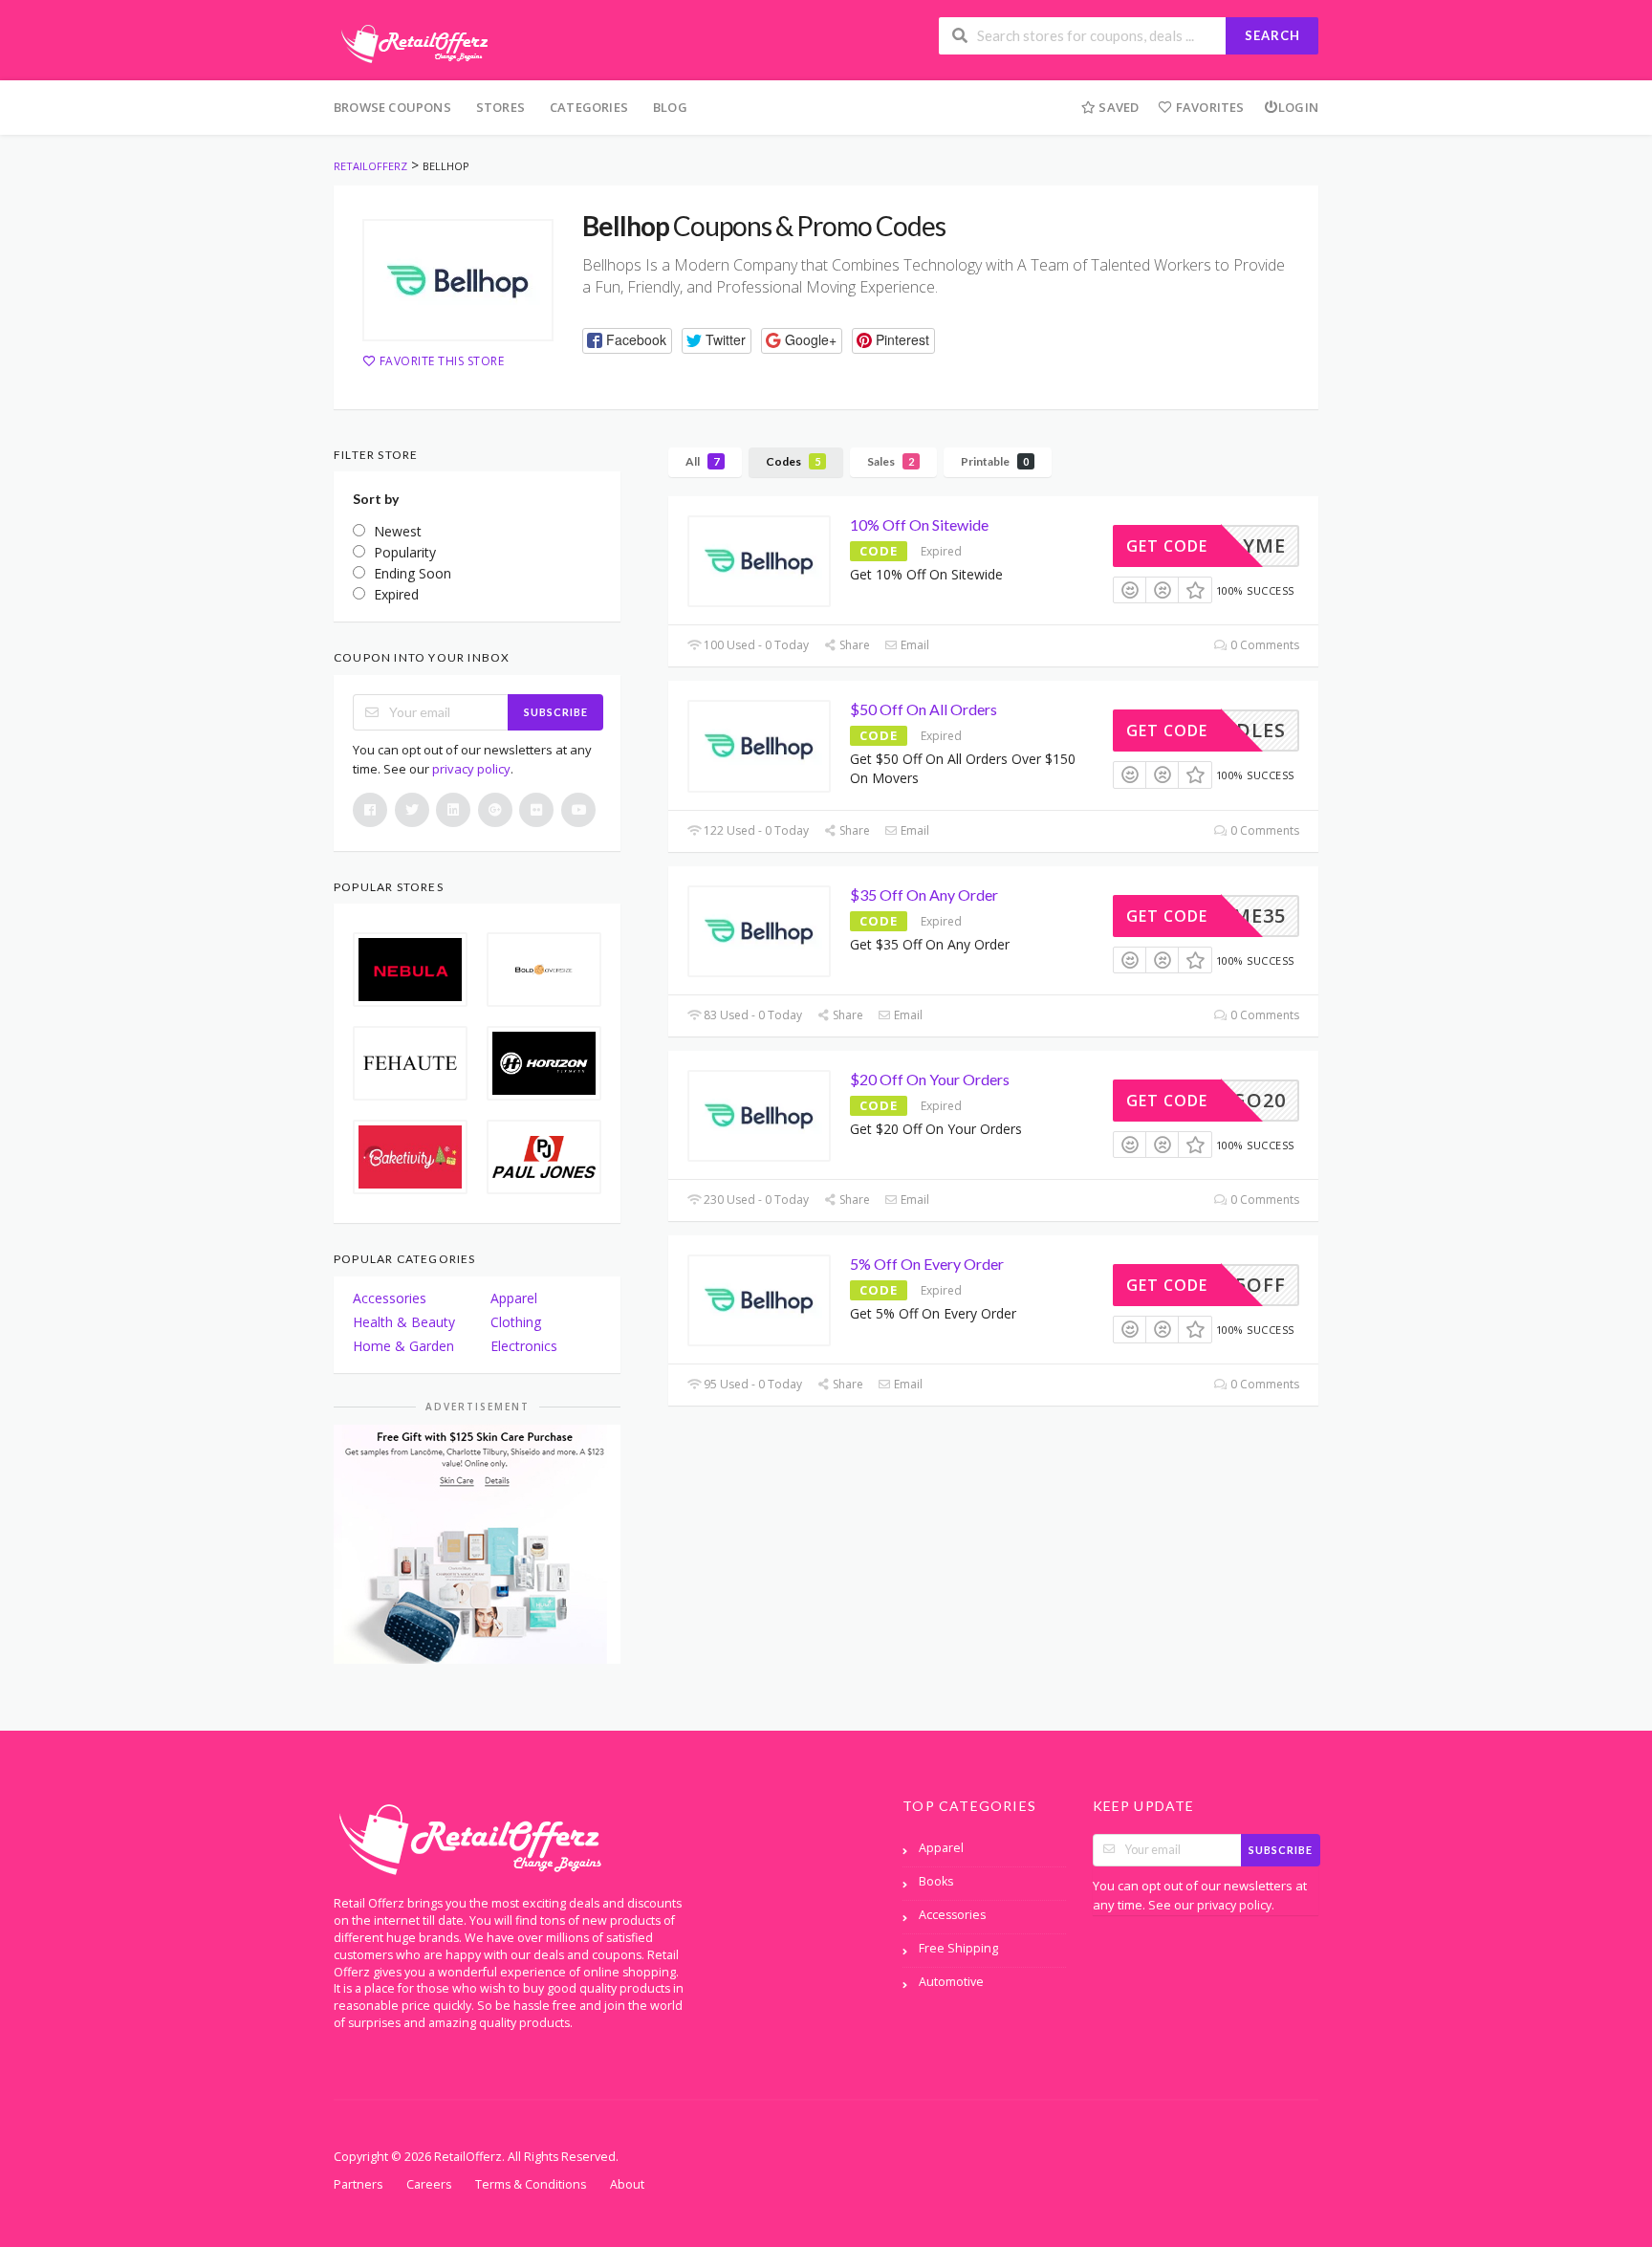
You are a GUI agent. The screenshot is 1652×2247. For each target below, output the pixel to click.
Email (913, 645)
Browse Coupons (392, 107)
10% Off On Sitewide (919, 524)
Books (936, 1881)
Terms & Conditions (531, 2184)
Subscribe (556, 712)
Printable (995, 461)
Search (1272, 35)
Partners (358, 2184)
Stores (500, 107)
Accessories (390, 1298)
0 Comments (1263, 645)
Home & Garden (403, 1346)
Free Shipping (958, 1948)
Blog (670, 107)
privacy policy (471, 769)
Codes (793, 461)
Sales (891, 461)
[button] (627, 341)
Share (853, 645)
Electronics (524, 1346)
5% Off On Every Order (927, 1264)
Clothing (516, 1322)
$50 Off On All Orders (924, 709)
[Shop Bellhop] (458, 280)
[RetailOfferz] (411, 42)
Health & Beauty (404, 1322)
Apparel (514, 1298)
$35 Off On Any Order (924, 894)
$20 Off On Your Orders (930, 1079)
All (702, 461)
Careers (429, 2184)
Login (1298, 107)
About (627, 2184)
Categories (589, 107)
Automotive (951, 1982)
